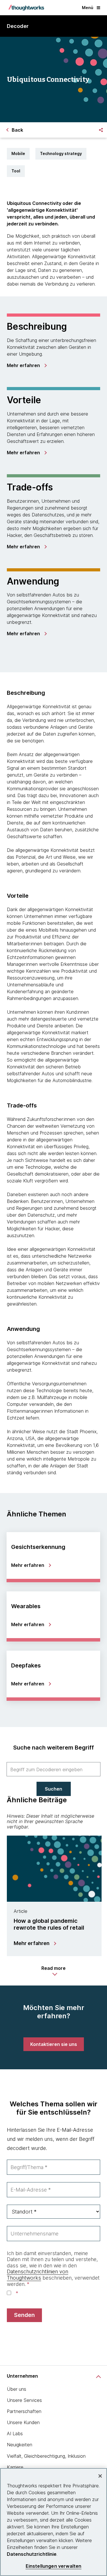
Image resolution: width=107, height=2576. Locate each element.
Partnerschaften (24, 2411)
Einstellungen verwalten (54, 2566)
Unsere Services (24, 2400)
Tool (16, 171)
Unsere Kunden (23, 2422)
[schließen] (100, 2476)
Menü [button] (88, 8)
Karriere (15, 2467)
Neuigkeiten (20, 2445)
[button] (53, 1971)
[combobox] (53, 1769)
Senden (24, 2315)
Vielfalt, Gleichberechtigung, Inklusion (46, 2456)
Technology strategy (61, 153)
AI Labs (15, 2434)
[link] (27, 365)
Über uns (17, 2389)
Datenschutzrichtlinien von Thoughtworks (38, 2275)
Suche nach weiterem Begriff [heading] (53, 1748)
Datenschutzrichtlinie (32, 2554)
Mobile (18, 153)
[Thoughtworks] (26, 8)
